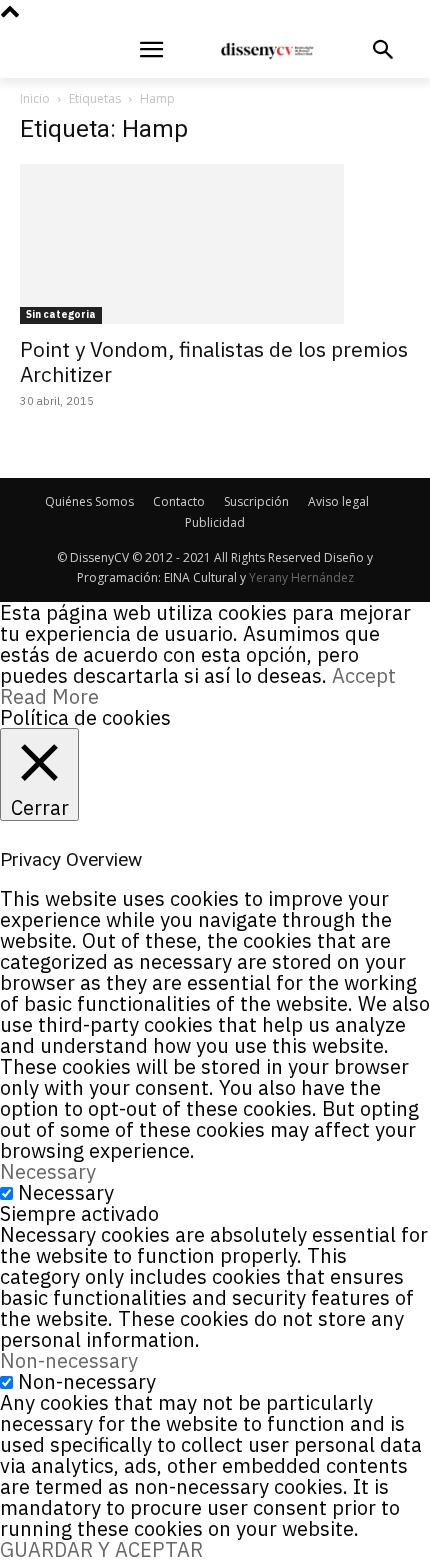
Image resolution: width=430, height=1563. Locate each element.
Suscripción (256, 501)
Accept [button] (364, 675)
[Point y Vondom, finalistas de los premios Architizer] (215, 244)
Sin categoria (61, 314)
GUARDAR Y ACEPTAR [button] (101, 1549)
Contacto (179, 501)
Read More (49, 696)
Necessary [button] (48, 1171)
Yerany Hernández (301, 577)
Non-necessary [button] (69, 1360)
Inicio (35, 98)
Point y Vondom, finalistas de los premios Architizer (214, 361)
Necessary (66, 1192)
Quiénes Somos (89, 501)
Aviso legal (338, 501)
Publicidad (215, 522)
